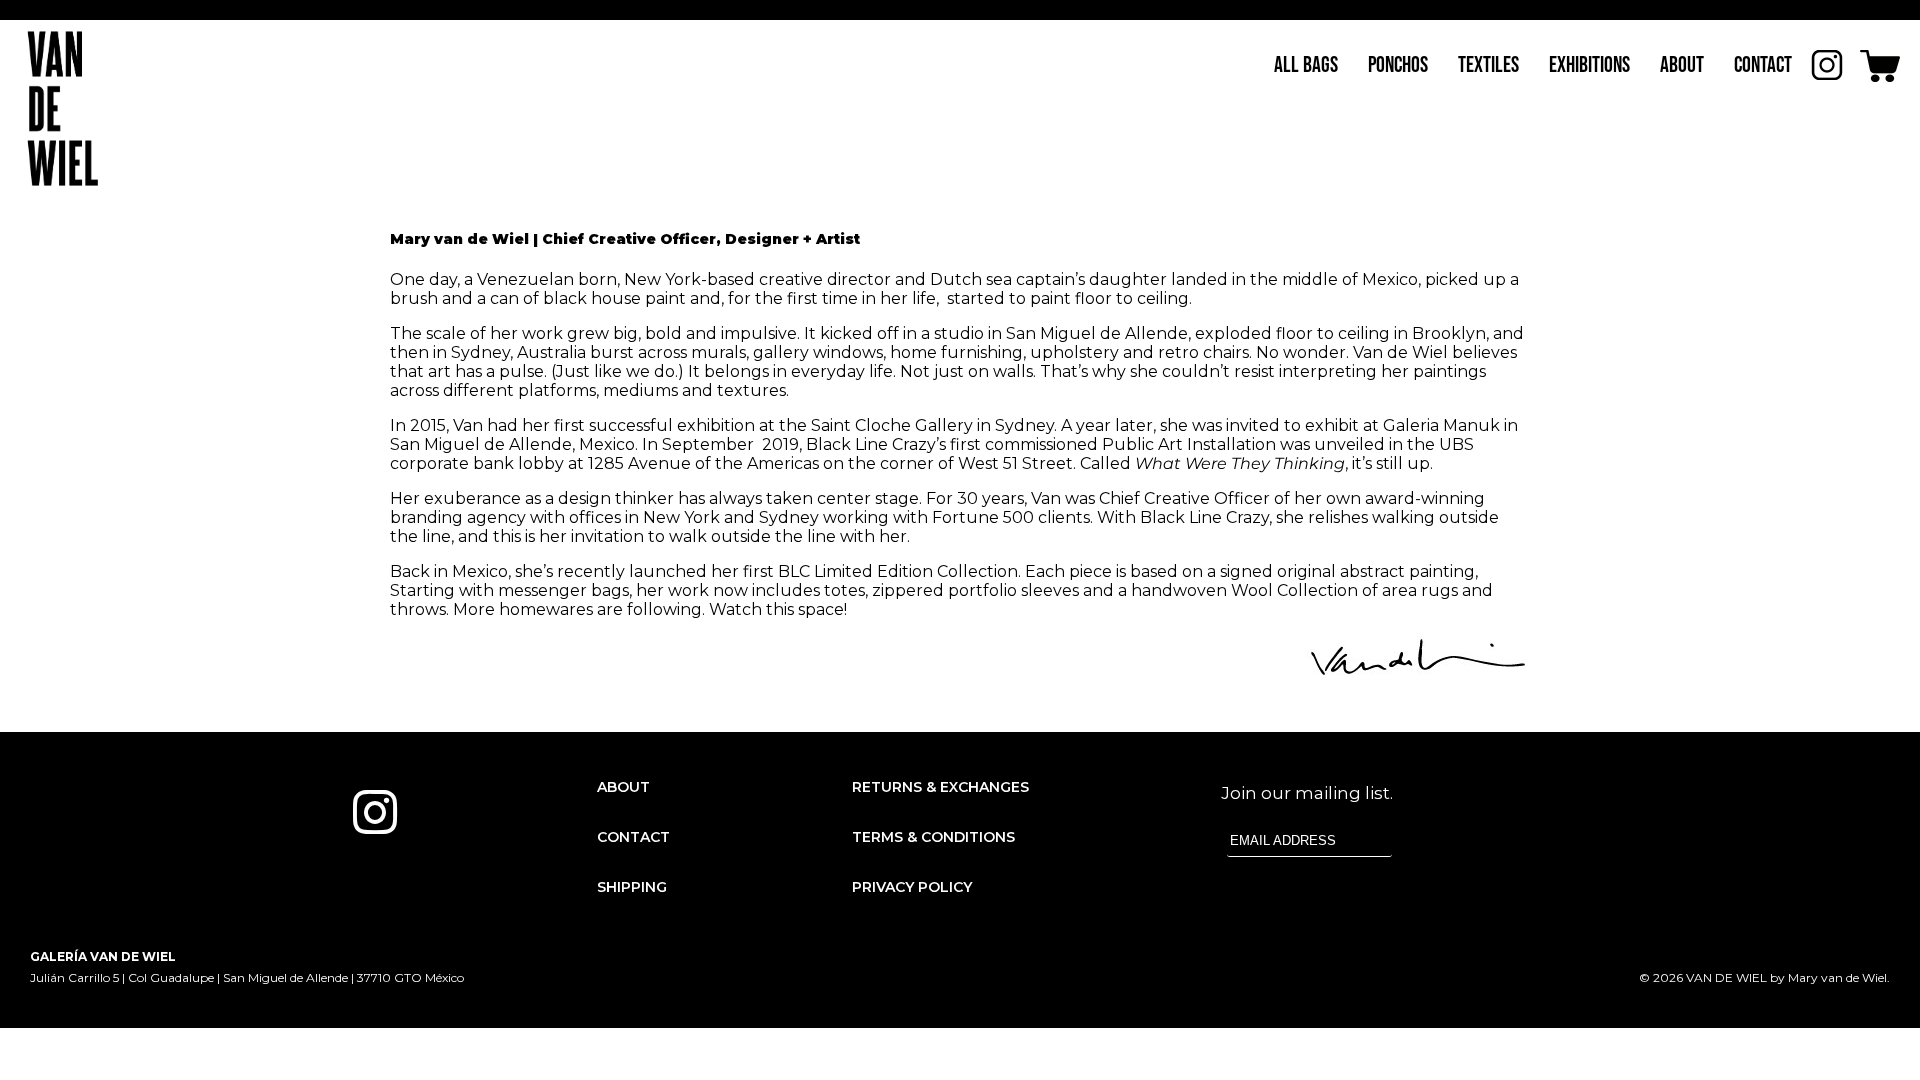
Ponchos (1398, 65)
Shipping (632, 887)
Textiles (1488, 65)
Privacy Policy (912, 887)
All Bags (1306, 65)
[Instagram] (375, 812)
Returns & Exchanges (940, 787)
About (1682, 65)
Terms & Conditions (933, 837)
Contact (1763, 65)
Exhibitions (1589, 65)
